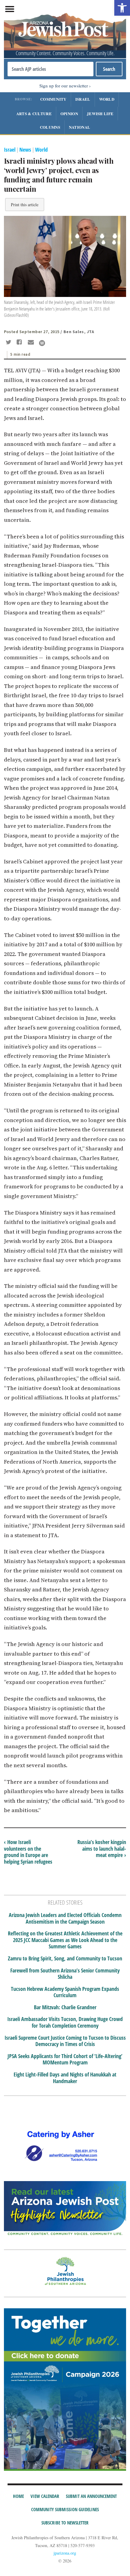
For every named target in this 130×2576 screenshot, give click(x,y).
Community (53, 99)
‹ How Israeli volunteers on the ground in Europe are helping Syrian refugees (28, 1852)
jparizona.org (65, 2553)
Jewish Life (100, 114)
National (80, 127)
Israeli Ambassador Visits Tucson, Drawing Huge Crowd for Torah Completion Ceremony (65, 2022)
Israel (83, 99)
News (25, 150)
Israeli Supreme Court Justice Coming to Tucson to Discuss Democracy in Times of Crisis (65, 2041)
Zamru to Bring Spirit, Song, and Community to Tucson (65, 1959)
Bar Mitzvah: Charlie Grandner (65, 2007)
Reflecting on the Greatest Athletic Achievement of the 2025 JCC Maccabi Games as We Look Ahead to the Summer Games (65, 1940)
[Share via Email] (32, 343)
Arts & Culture (34, 114)
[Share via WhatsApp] (42, 343)
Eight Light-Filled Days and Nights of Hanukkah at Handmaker (65, 2078)
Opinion (69, 114)
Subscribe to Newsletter (65, 2523)
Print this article (25, 205)
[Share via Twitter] (9, 343)
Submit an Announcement (91, 2496)
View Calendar (45, 2496)
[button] (122, 8)
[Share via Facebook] (20, 343)
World (107, 99)
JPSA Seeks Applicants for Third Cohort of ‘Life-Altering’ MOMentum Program (65, 2059)
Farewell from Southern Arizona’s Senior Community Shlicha (65, 1974)
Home (18, 2496)
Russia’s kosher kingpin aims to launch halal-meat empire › (102, 1848)
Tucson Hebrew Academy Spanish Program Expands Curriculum (65, 1992)
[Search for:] (50, 69)
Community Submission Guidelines (65, 2509)
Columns (50, 127)
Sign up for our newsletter (64, 86)
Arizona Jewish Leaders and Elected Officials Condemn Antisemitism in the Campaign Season (65, 1918)
